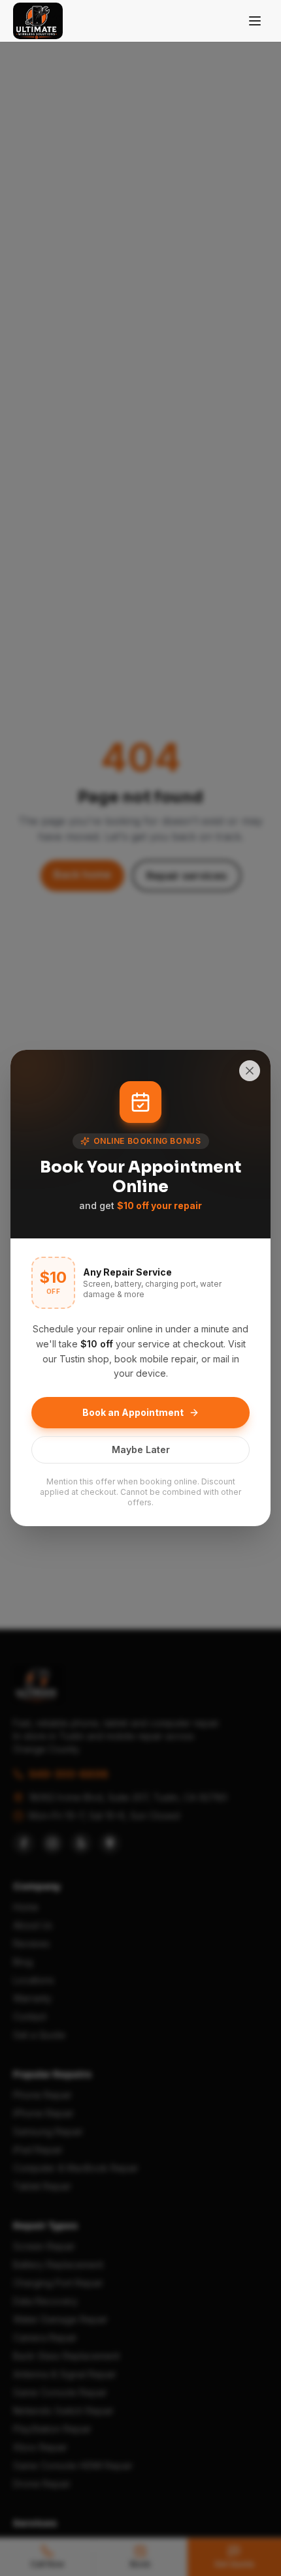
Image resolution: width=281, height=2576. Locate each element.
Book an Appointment (133, 1412)
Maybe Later (141, 1449)
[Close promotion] (250, 1071)
